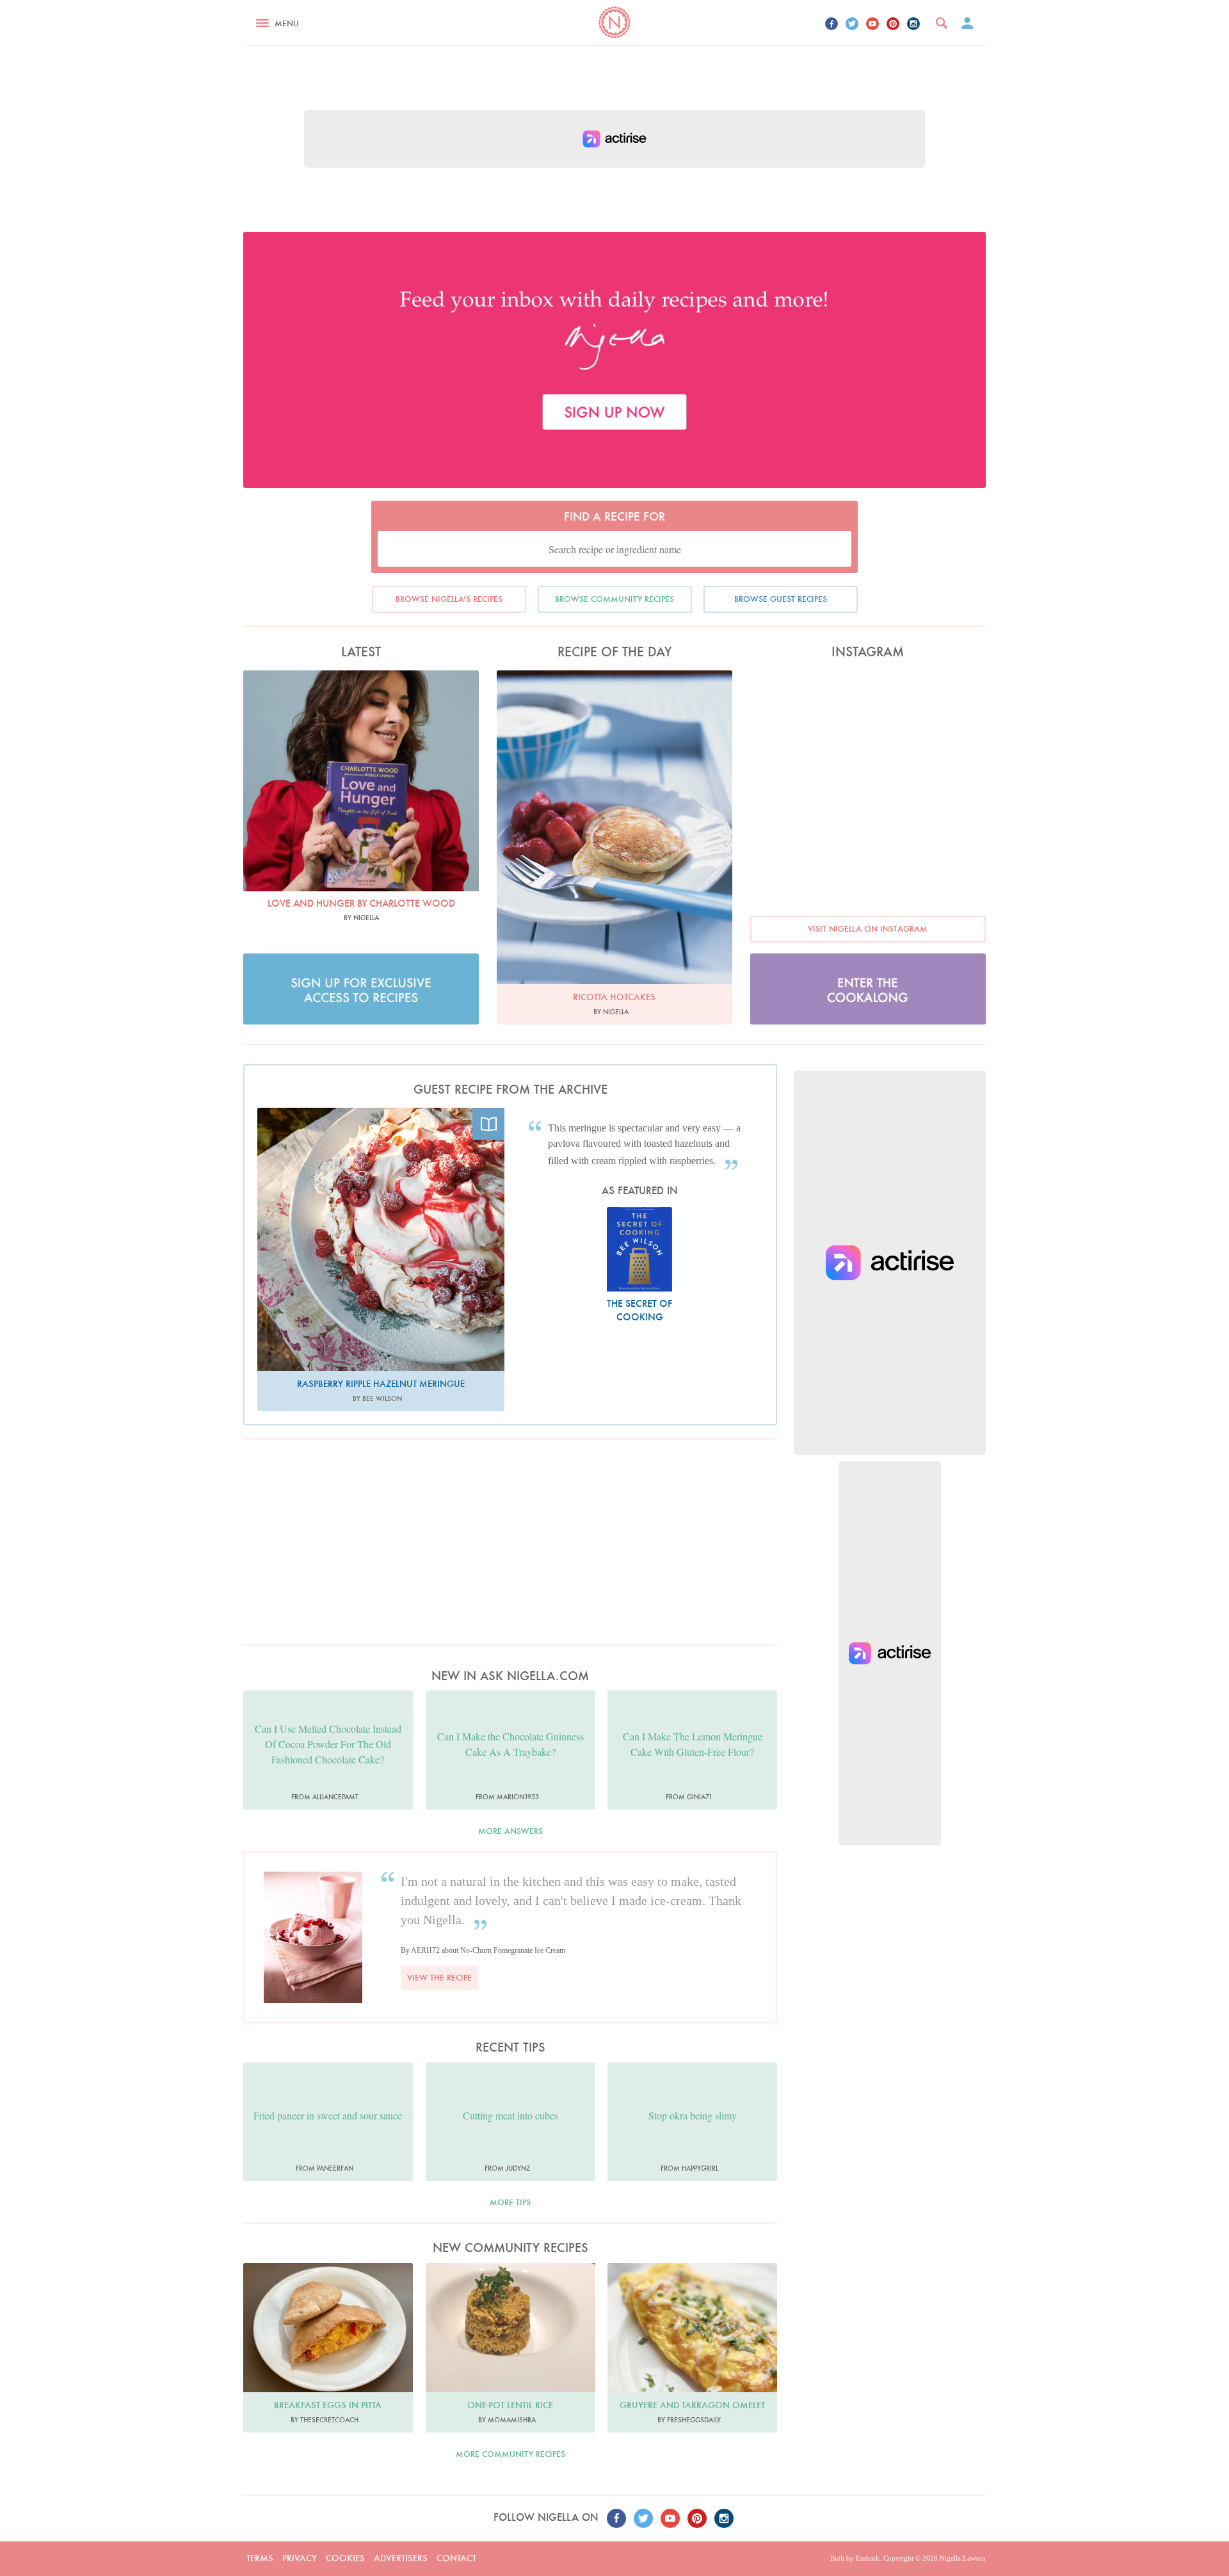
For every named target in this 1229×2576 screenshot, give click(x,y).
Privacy (300, 2558)
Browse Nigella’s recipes (449, 599)
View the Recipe (439, 1978)
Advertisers (401, 2558)
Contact (456, 2558)
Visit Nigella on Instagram (868, 929)
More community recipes (510, 2454)
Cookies (345, 2558)
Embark (868, 2558)
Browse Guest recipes (781, 599)
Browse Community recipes (614, 599)
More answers (510, 1831)
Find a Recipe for (614, 516)
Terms (260, 2558)
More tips (510, 2202)
